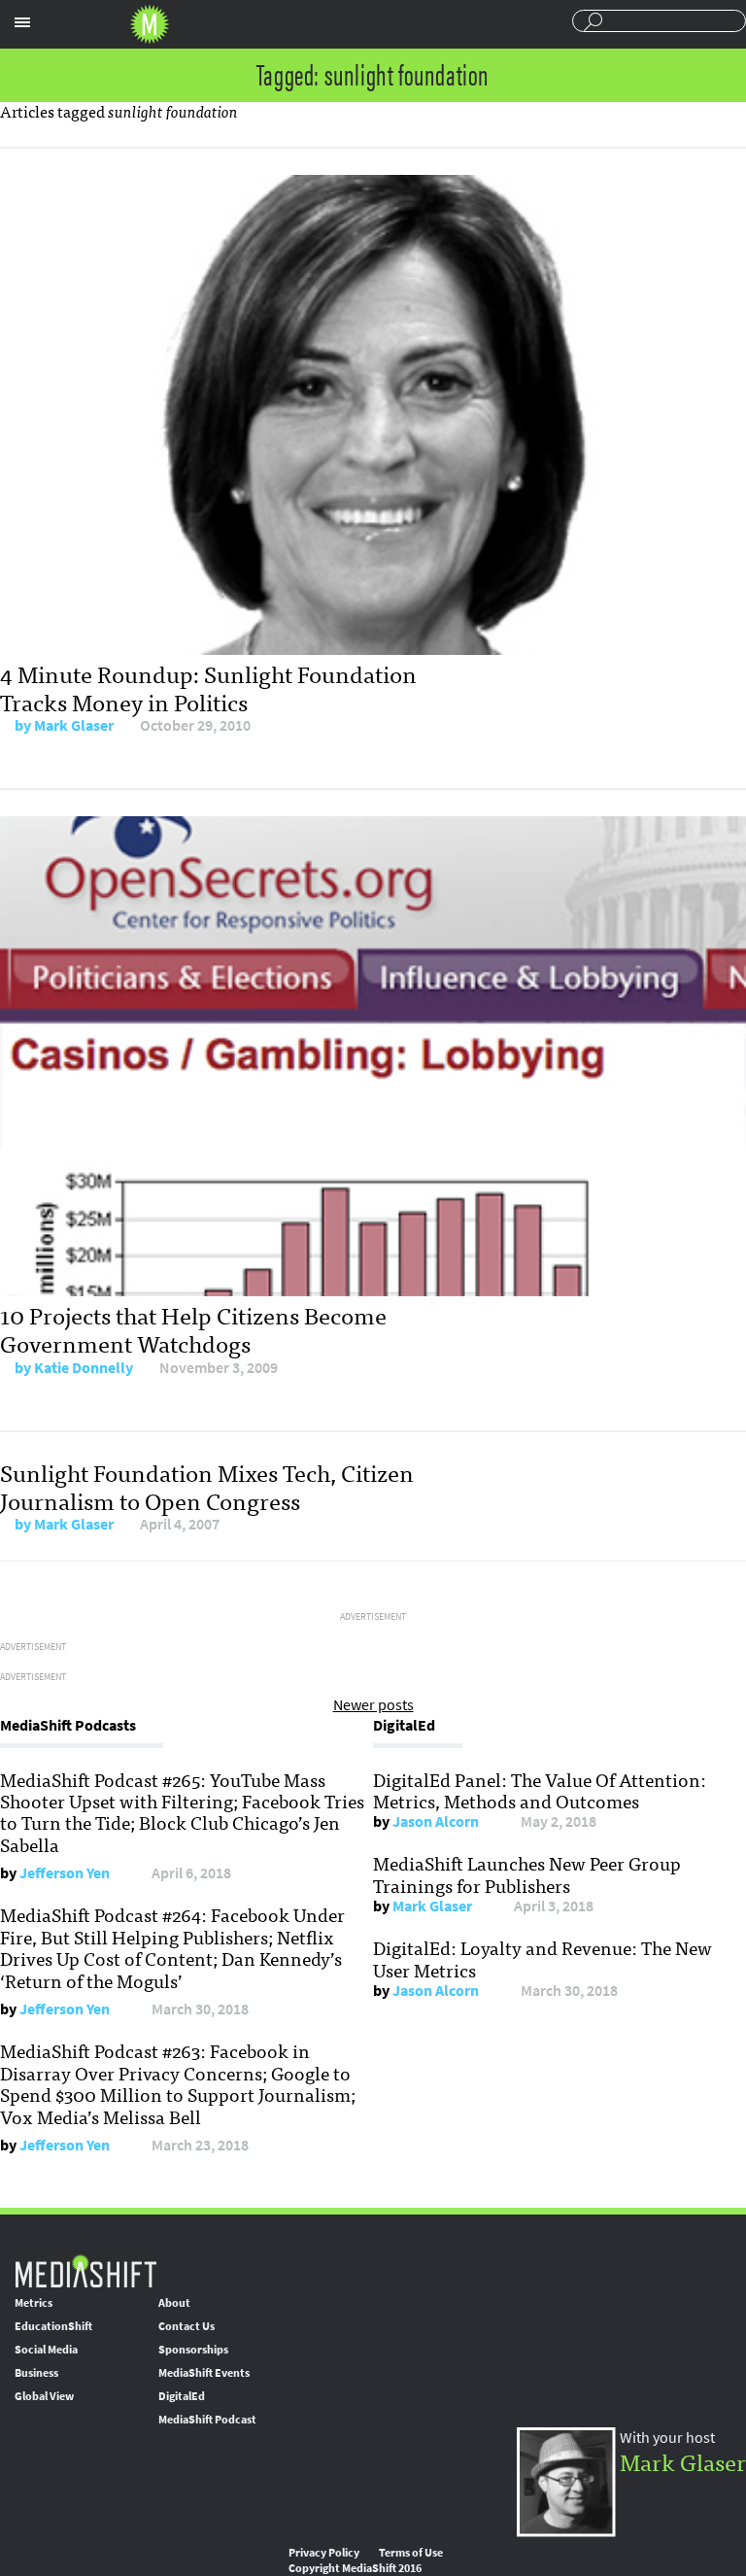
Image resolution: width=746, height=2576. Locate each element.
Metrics (34, 2303)
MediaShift (85, 2270)
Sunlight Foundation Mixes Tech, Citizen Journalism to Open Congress (207, 1486)
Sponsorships (193, 2350)
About (174, 2303)
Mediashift (150, 24)
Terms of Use (411, 2553)
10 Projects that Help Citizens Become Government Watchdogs (193, 1328)
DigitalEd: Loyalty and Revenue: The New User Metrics (543, 1958)
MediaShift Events (204, 2373)
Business (36, 2373)
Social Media (46, 2350)
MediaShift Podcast (207, 2420)
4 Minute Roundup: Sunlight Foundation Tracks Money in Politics (208, 687)
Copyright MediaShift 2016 (355, 2568)
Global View (44, 2396)
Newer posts (373, 1705)
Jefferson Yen (65, 1873)
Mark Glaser (74, 725)
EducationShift (53, 2326)
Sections (22, 22)
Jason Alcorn (436, 1821)
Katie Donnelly (84, 1368)
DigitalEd (182, 2396)
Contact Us (186, 2326)
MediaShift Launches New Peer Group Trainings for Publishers (527, 1873)
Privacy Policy (324, 2553)
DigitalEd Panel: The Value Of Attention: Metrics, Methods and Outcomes (540, 1790)
